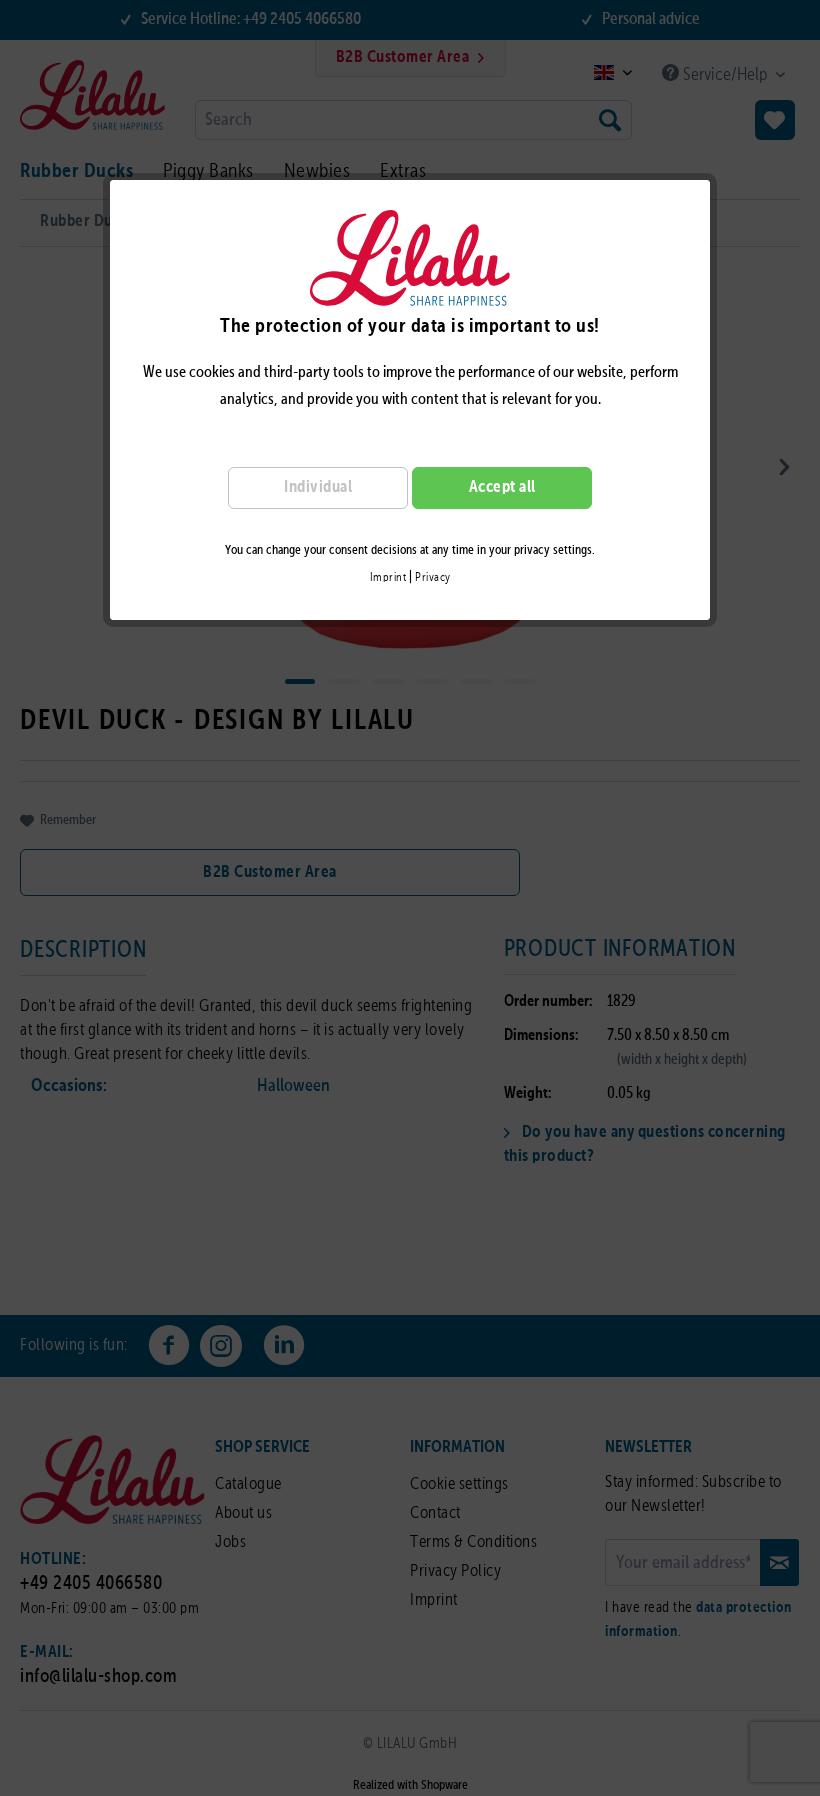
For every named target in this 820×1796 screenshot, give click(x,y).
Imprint (388, 578)
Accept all (502, 487)
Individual (318, 487)
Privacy (433, 578)
